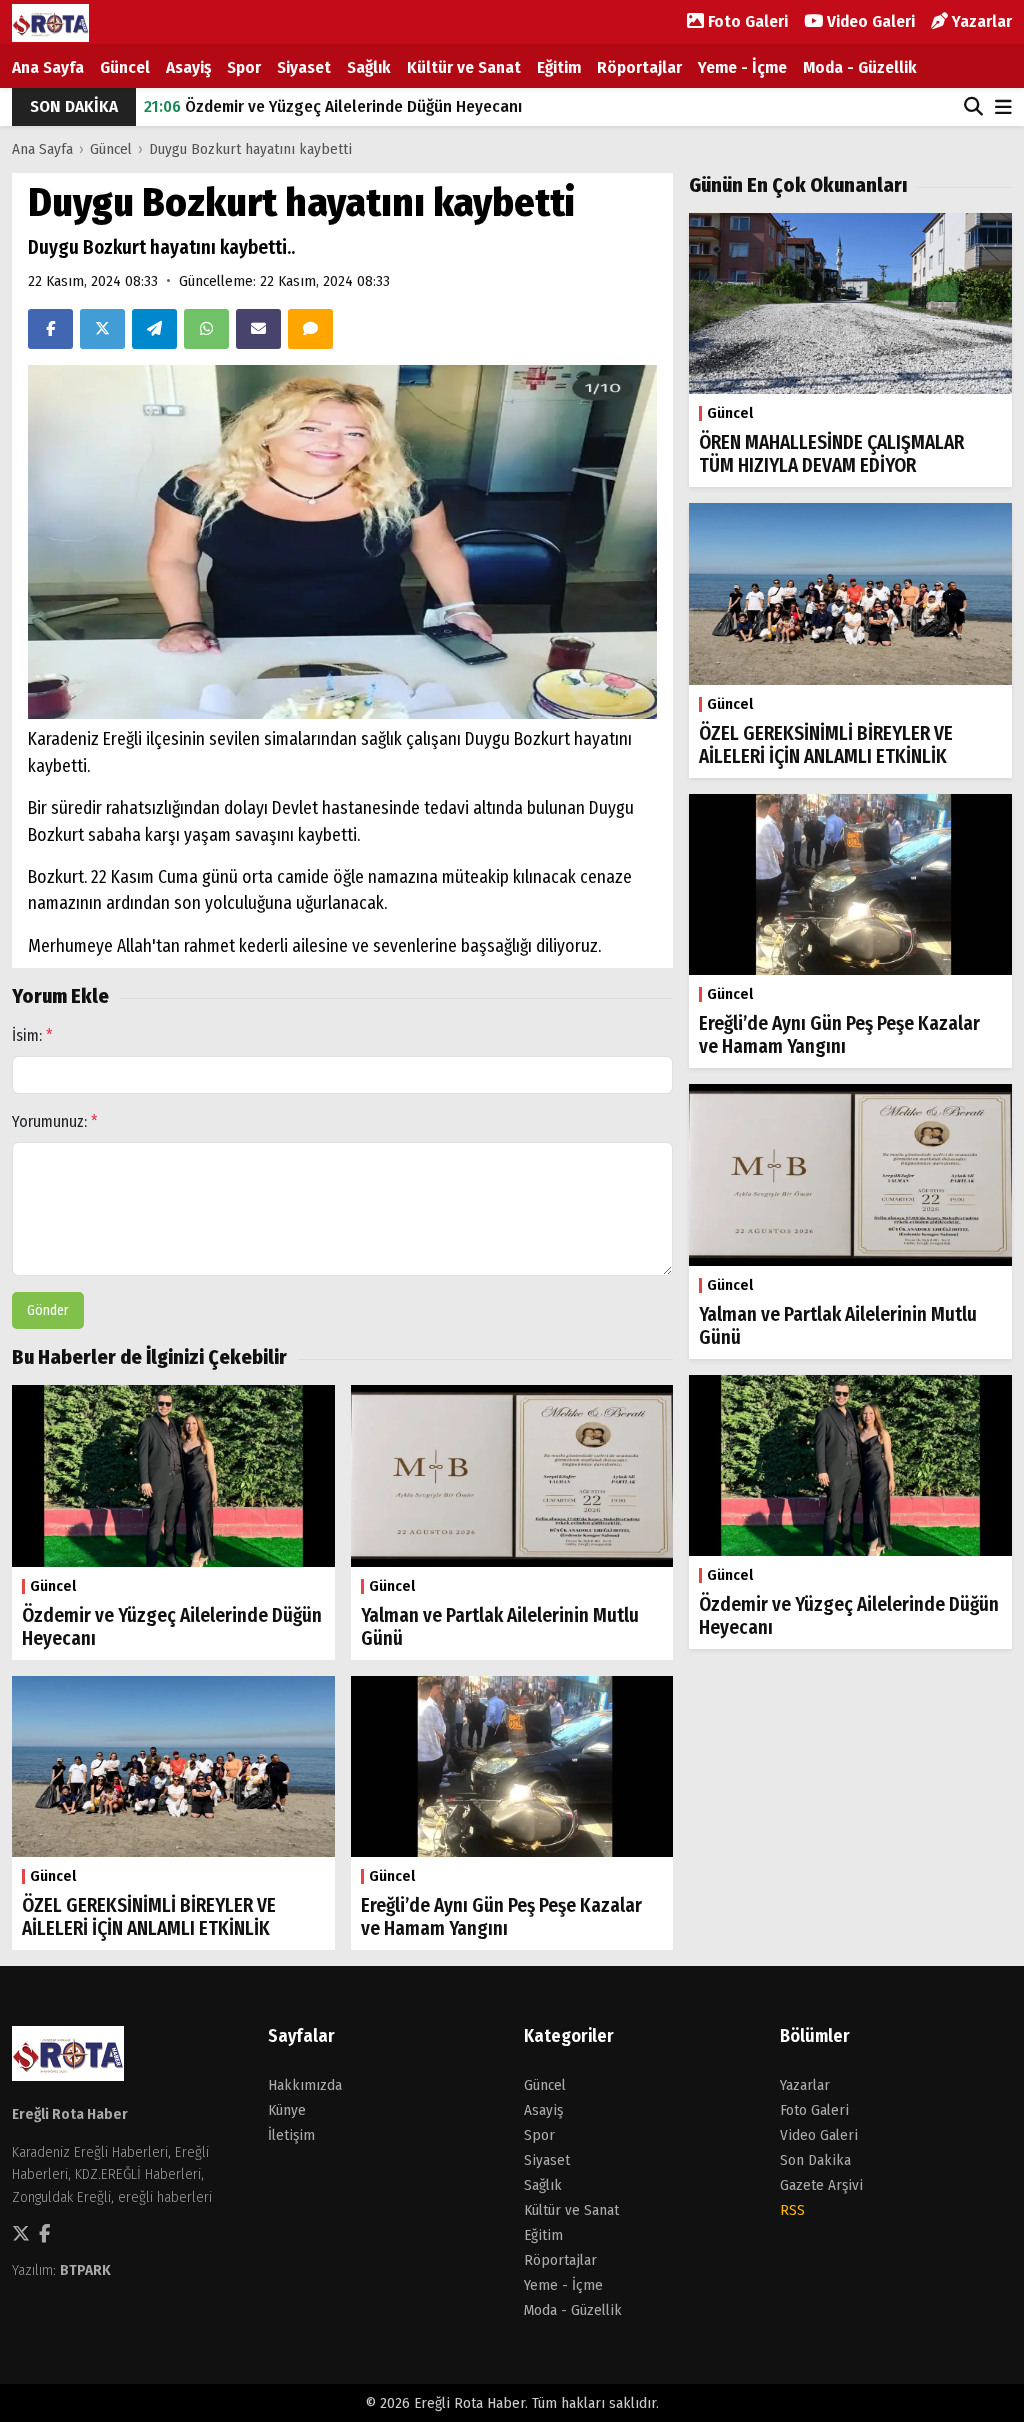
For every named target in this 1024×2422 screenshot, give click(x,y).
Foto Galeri (746, 21)
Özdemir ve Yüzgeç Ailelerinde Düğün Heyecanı (333, 106)
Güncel (125, 67)
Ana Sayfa (48, 67)
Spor (244, 67)
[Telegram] (154, 329)
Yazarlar (980, 21)
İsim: (32, 1035)
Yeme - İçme (742, 67)
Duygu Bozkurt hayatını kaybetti (250, 149)
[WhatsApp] (206, 329)
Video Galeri (869, 21)
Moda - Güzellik (860, 67)
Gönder (48, 1310)
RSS (792, 2210)
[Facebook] (50, 329)
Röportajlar (639, 67)
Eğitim (559, 67)
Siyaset (304, 67)
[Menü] (1003, 108)
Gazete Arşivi (821, 2185)
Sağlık (369, 67)
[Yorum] (310, 329)
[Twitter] (102, 329)
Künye (287, 2110)
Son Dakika (815, 2160)
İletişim (291, 2135)
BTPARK (85, 2270)
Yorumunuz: (55, 1121)
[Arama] (973, 107)
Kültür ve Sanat (464, 67)
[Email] (258, 329)
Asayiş (188, 67)
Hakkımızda (305, 2085)
